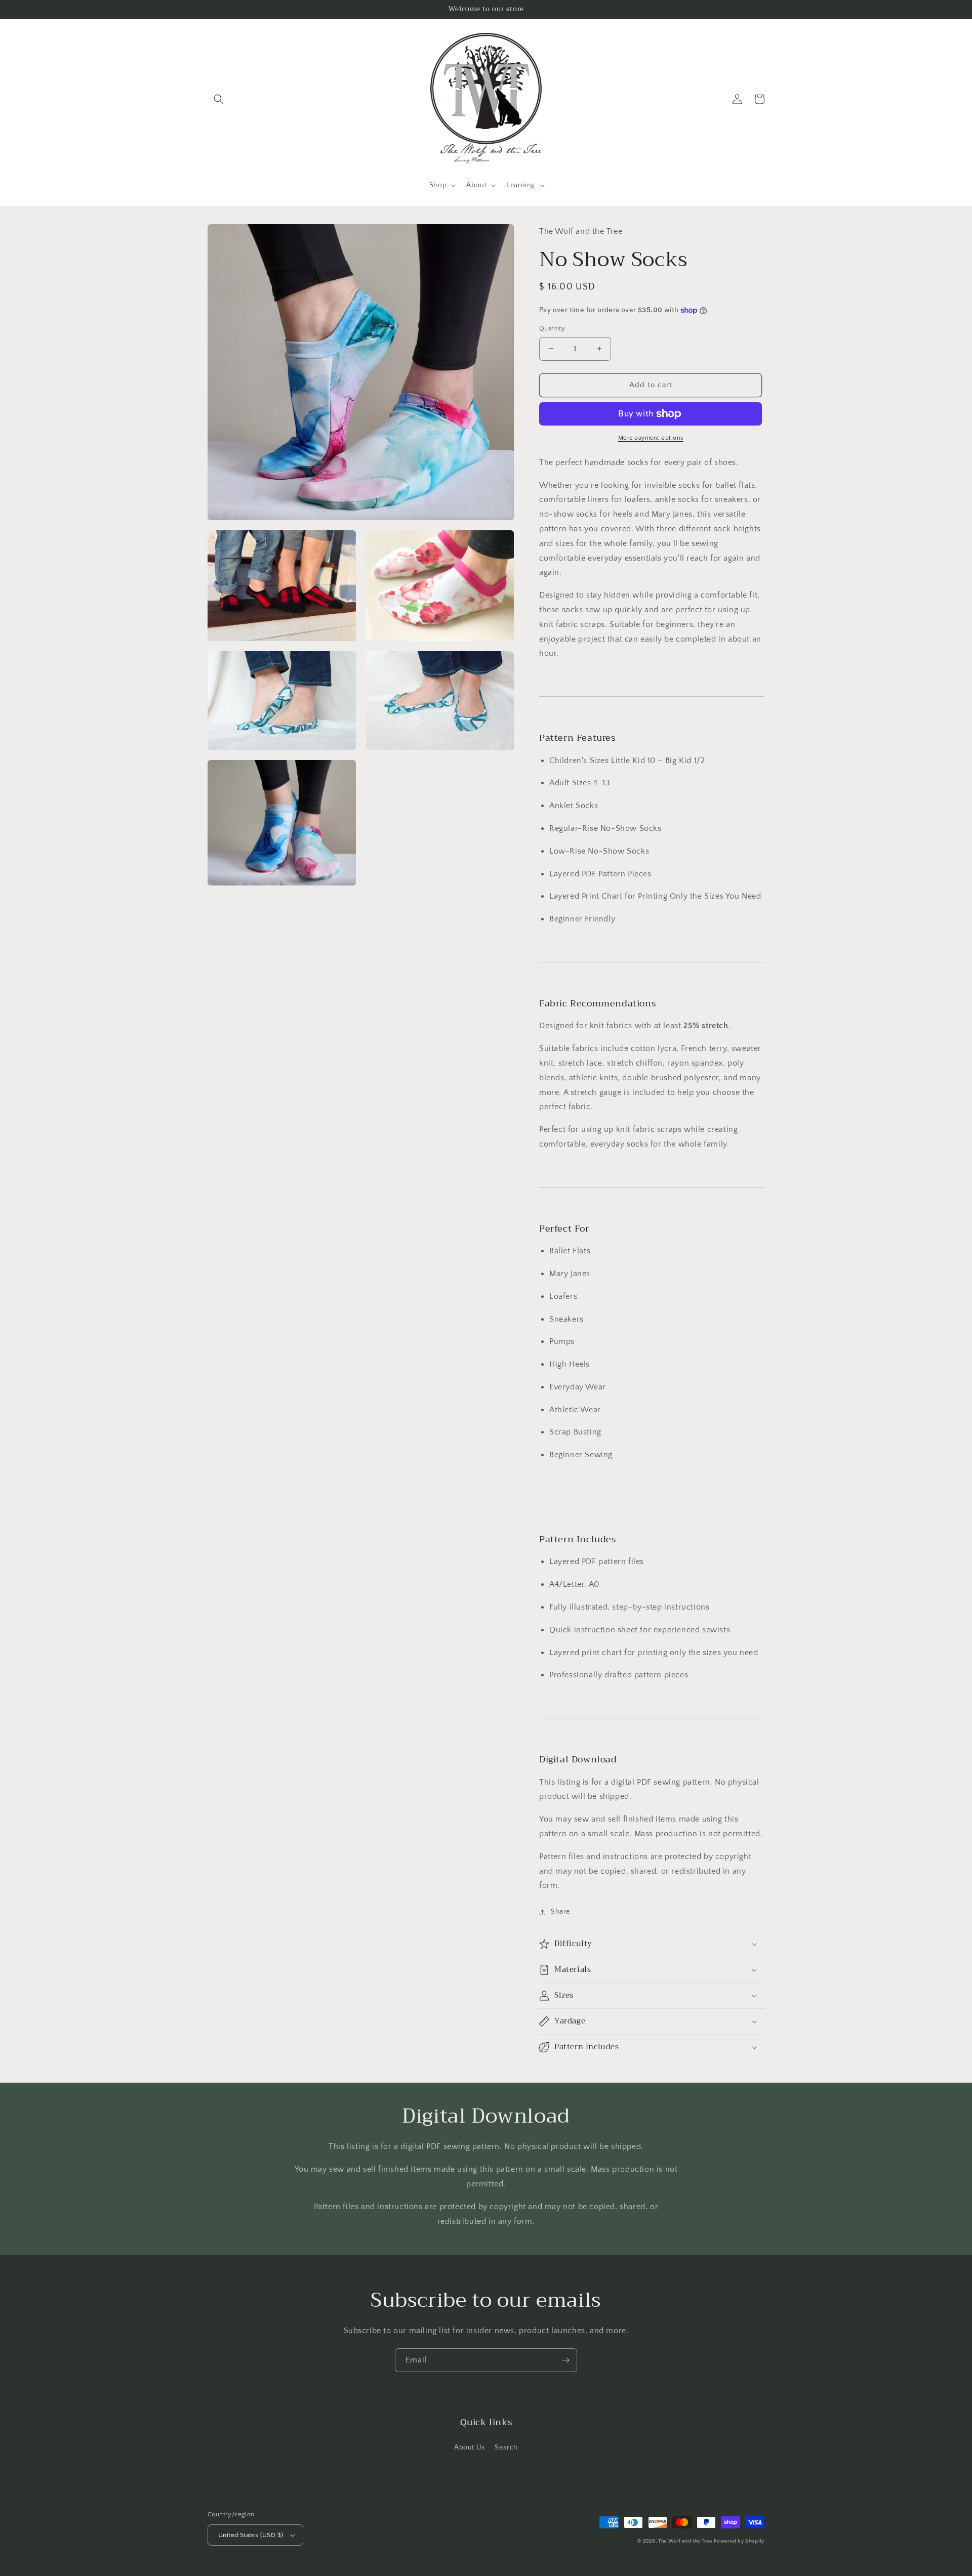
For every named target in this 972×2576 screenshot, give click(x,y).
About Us (470, 2447)
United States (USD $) (251, 2535)
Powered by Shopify (739, 2541)
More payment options (651, 438)
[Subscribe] (565, 2360)
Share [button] (560, 1912)
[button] (219, 99)
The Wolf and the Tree (685, 2541)
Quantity (552, 328)
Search (506, 2447)
